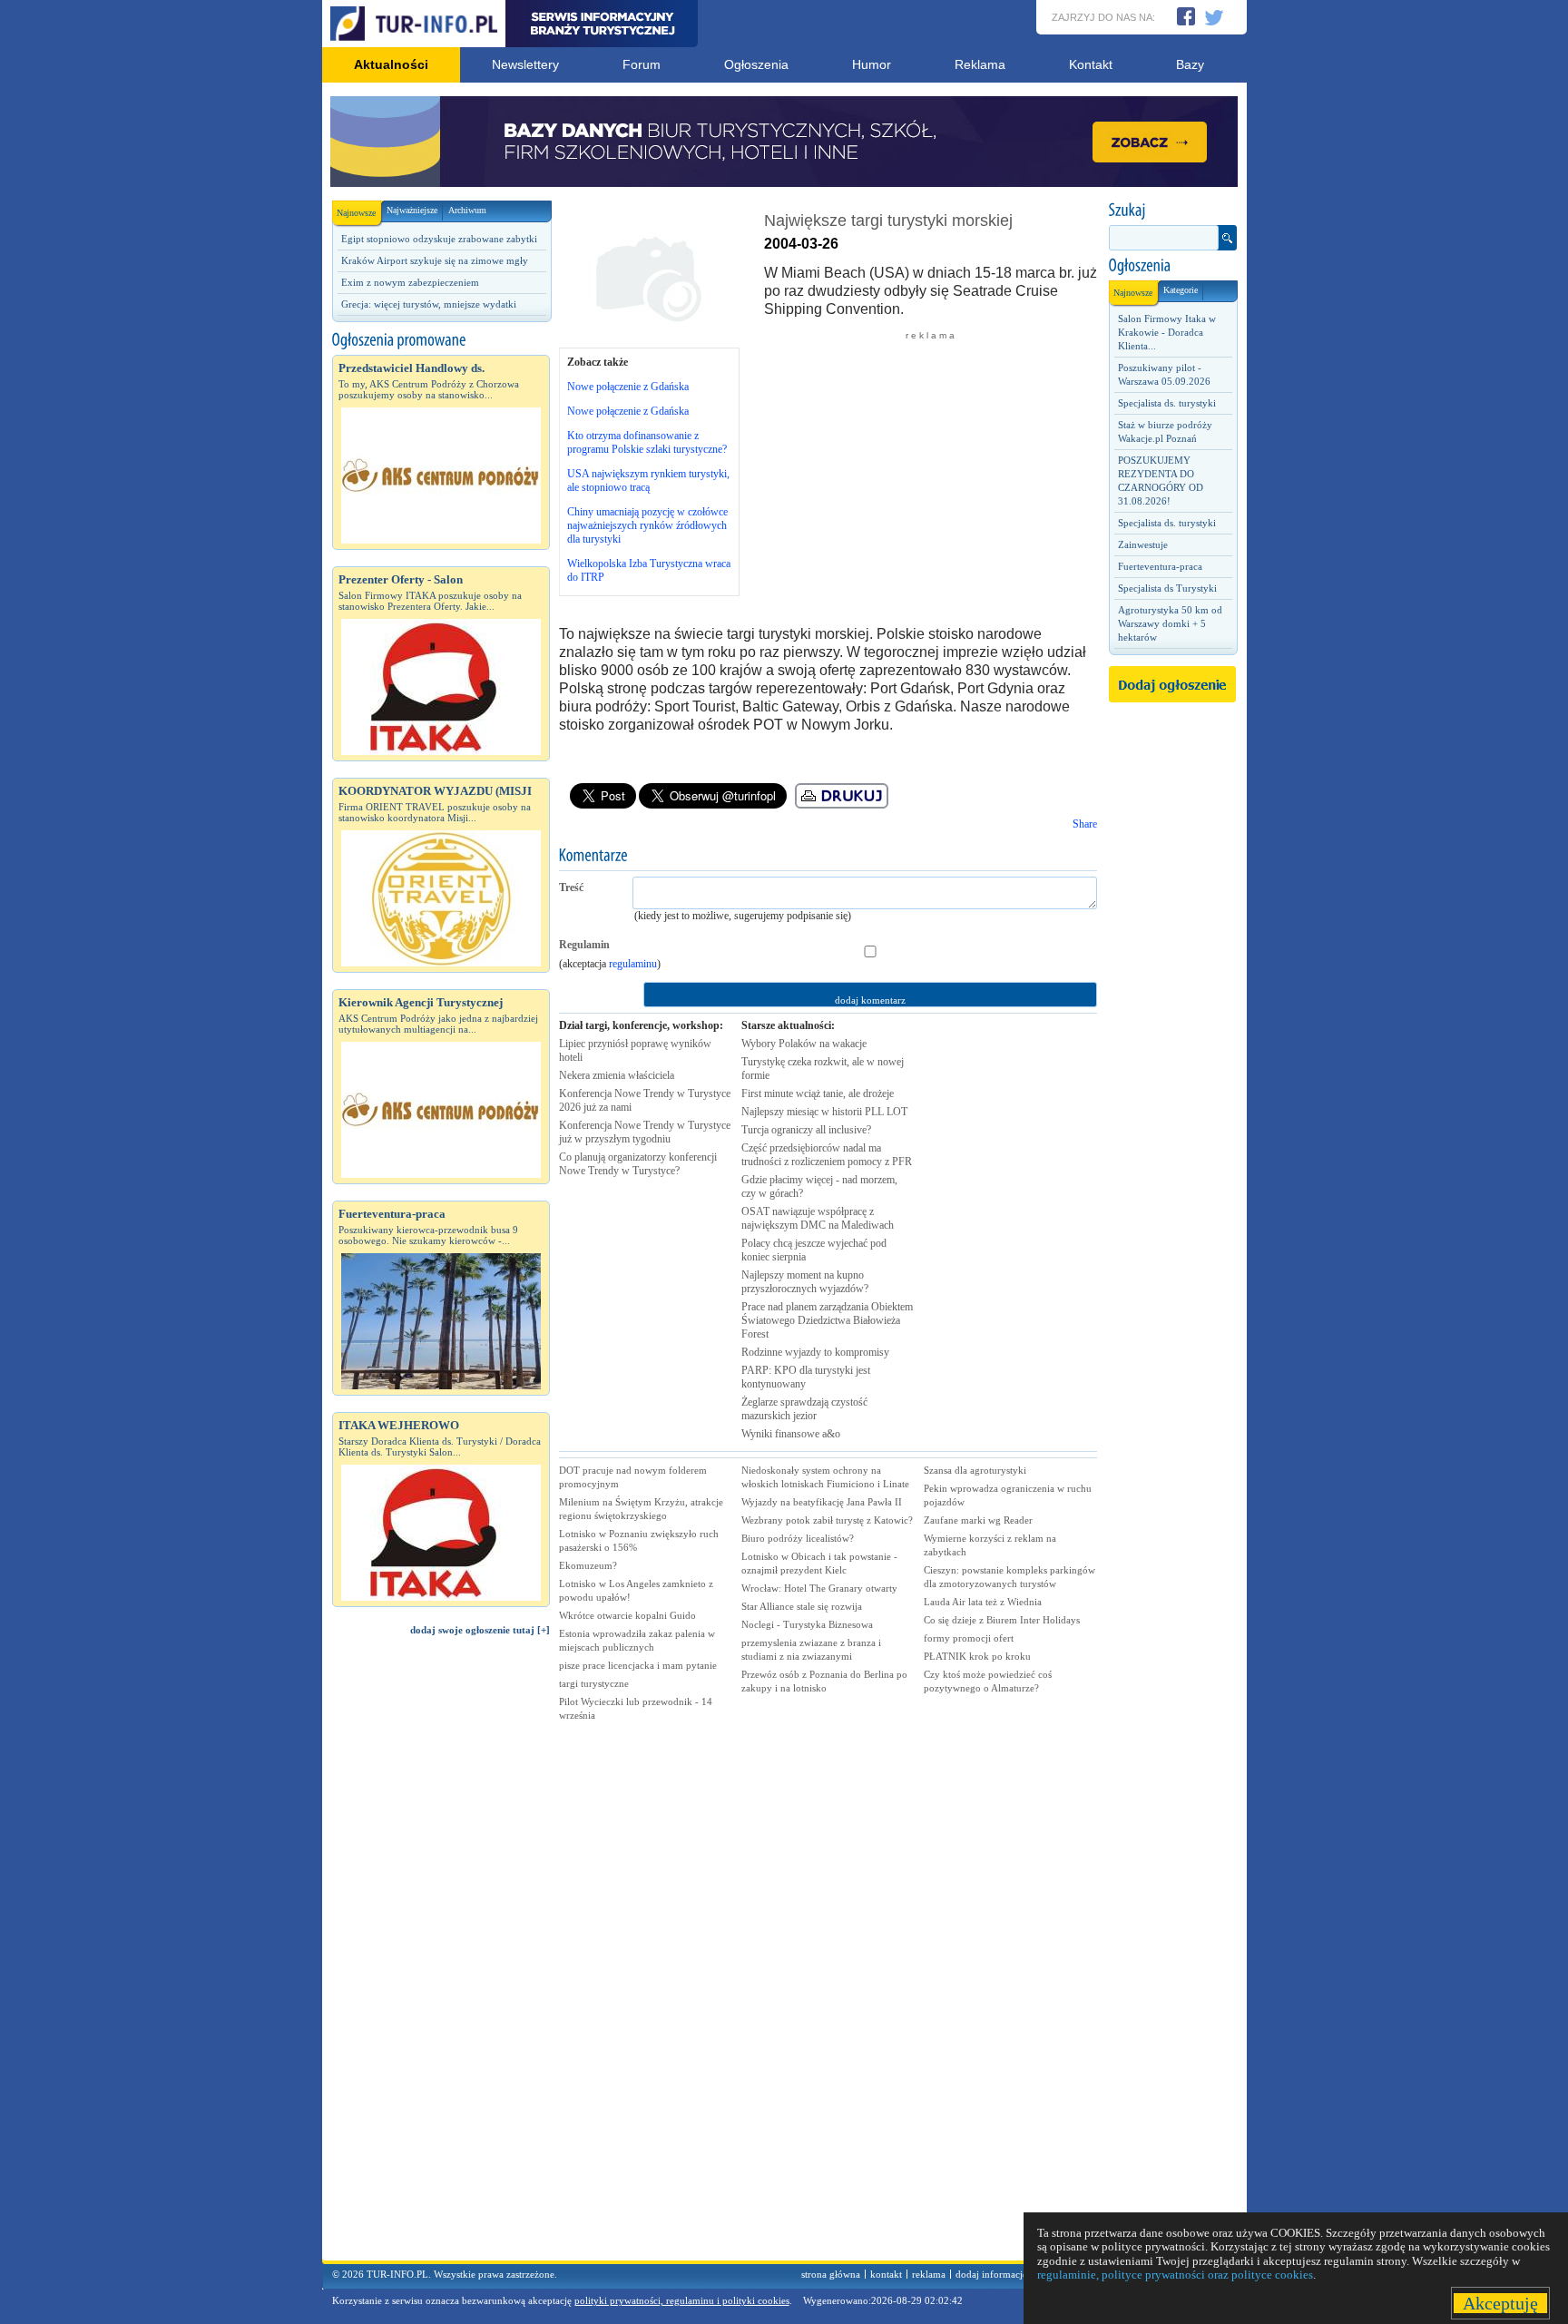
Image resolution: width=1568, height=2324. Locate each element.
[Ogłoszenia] (1172, 266)
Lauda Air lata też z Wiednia (983, 1602)
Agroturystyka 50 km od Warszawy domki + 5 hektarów (1170, 623)
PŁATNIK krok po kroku (977, 1656)
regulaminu (633, 964)
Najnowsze (356, 213)
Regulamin (584, 945)
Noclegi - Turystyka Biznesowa (807, 1624)
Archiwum (467, 210)
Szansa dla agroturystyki (975, 1470)
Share (1085, 824)
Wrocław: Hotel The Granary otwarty (819, 1588)
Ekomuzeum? (588, 1565)
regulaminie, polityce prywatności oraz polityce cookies (1175, 2275)
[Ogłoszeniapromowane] (441, 340)
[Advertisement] (441, 1956)
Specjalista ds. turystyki (1167, 403)
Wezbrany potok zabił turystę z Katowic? (827, 1520)
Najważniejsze (412, 210)
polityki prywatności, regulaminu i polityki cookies (682, 2300)
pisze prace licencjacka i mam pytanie (638, 1665)
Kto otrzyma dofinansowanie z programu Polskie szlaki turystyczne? (647, 442)
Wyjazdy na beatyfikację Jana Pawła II (822, 1502)
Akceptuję (1500, 2303)
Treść (571, 887)
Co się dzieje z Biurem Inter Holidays (1002, 1620)
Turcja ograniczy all (806, 1130)
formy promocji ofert (969, 1638)
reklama (929, 2274)
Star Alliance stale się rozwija (802, 1606)
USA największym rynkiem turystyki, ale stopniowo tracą (648, 480)
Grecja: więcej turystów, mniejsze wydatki (429, 304)
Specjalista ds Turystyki (1167, 588)
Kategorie (1181, 290)
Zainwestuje (1143, 544)
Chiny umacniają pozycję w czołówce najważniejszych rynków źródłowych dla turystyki (647, 525)
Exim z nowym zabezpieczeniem (410, 282)
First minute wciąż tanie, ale (818, 1093)
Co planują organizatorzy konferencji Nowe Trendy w (638, 1164)
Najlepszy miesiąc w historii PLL (824, 1112)
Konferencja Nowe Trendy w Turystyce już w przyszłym (645, 1132)
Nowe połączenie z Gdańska (628, 387)
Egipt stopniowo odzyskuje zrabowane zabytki (439, 239)
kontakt (886, 2274)
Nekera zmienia (617, 1075)
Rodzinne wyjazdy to (815, 1352)
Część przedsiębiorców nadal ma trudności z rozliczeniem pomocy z (827, 1155)
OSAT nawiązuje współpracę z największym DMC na (818, 1218)
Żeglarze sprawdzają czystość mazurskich (804, 1409)
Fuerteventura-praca (1160, 566)
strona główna (831, 2274)
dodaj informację (991, 2274)
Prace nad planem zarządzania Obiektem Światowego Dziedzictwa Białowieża (827, 1320)
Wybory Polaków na (804, 1044)
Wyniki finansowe (791, 1434)
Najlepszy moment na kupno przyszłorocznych (805, 1282)
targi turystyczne (594, 1683)
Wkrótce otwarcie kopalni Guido (627, 1615)
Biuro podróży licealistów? (798, 1538)
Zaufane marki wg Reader (978, 1520)
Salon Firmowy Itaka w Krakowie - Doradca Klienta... (1167, 332)
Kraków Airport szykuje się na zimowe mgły (435, 260)
